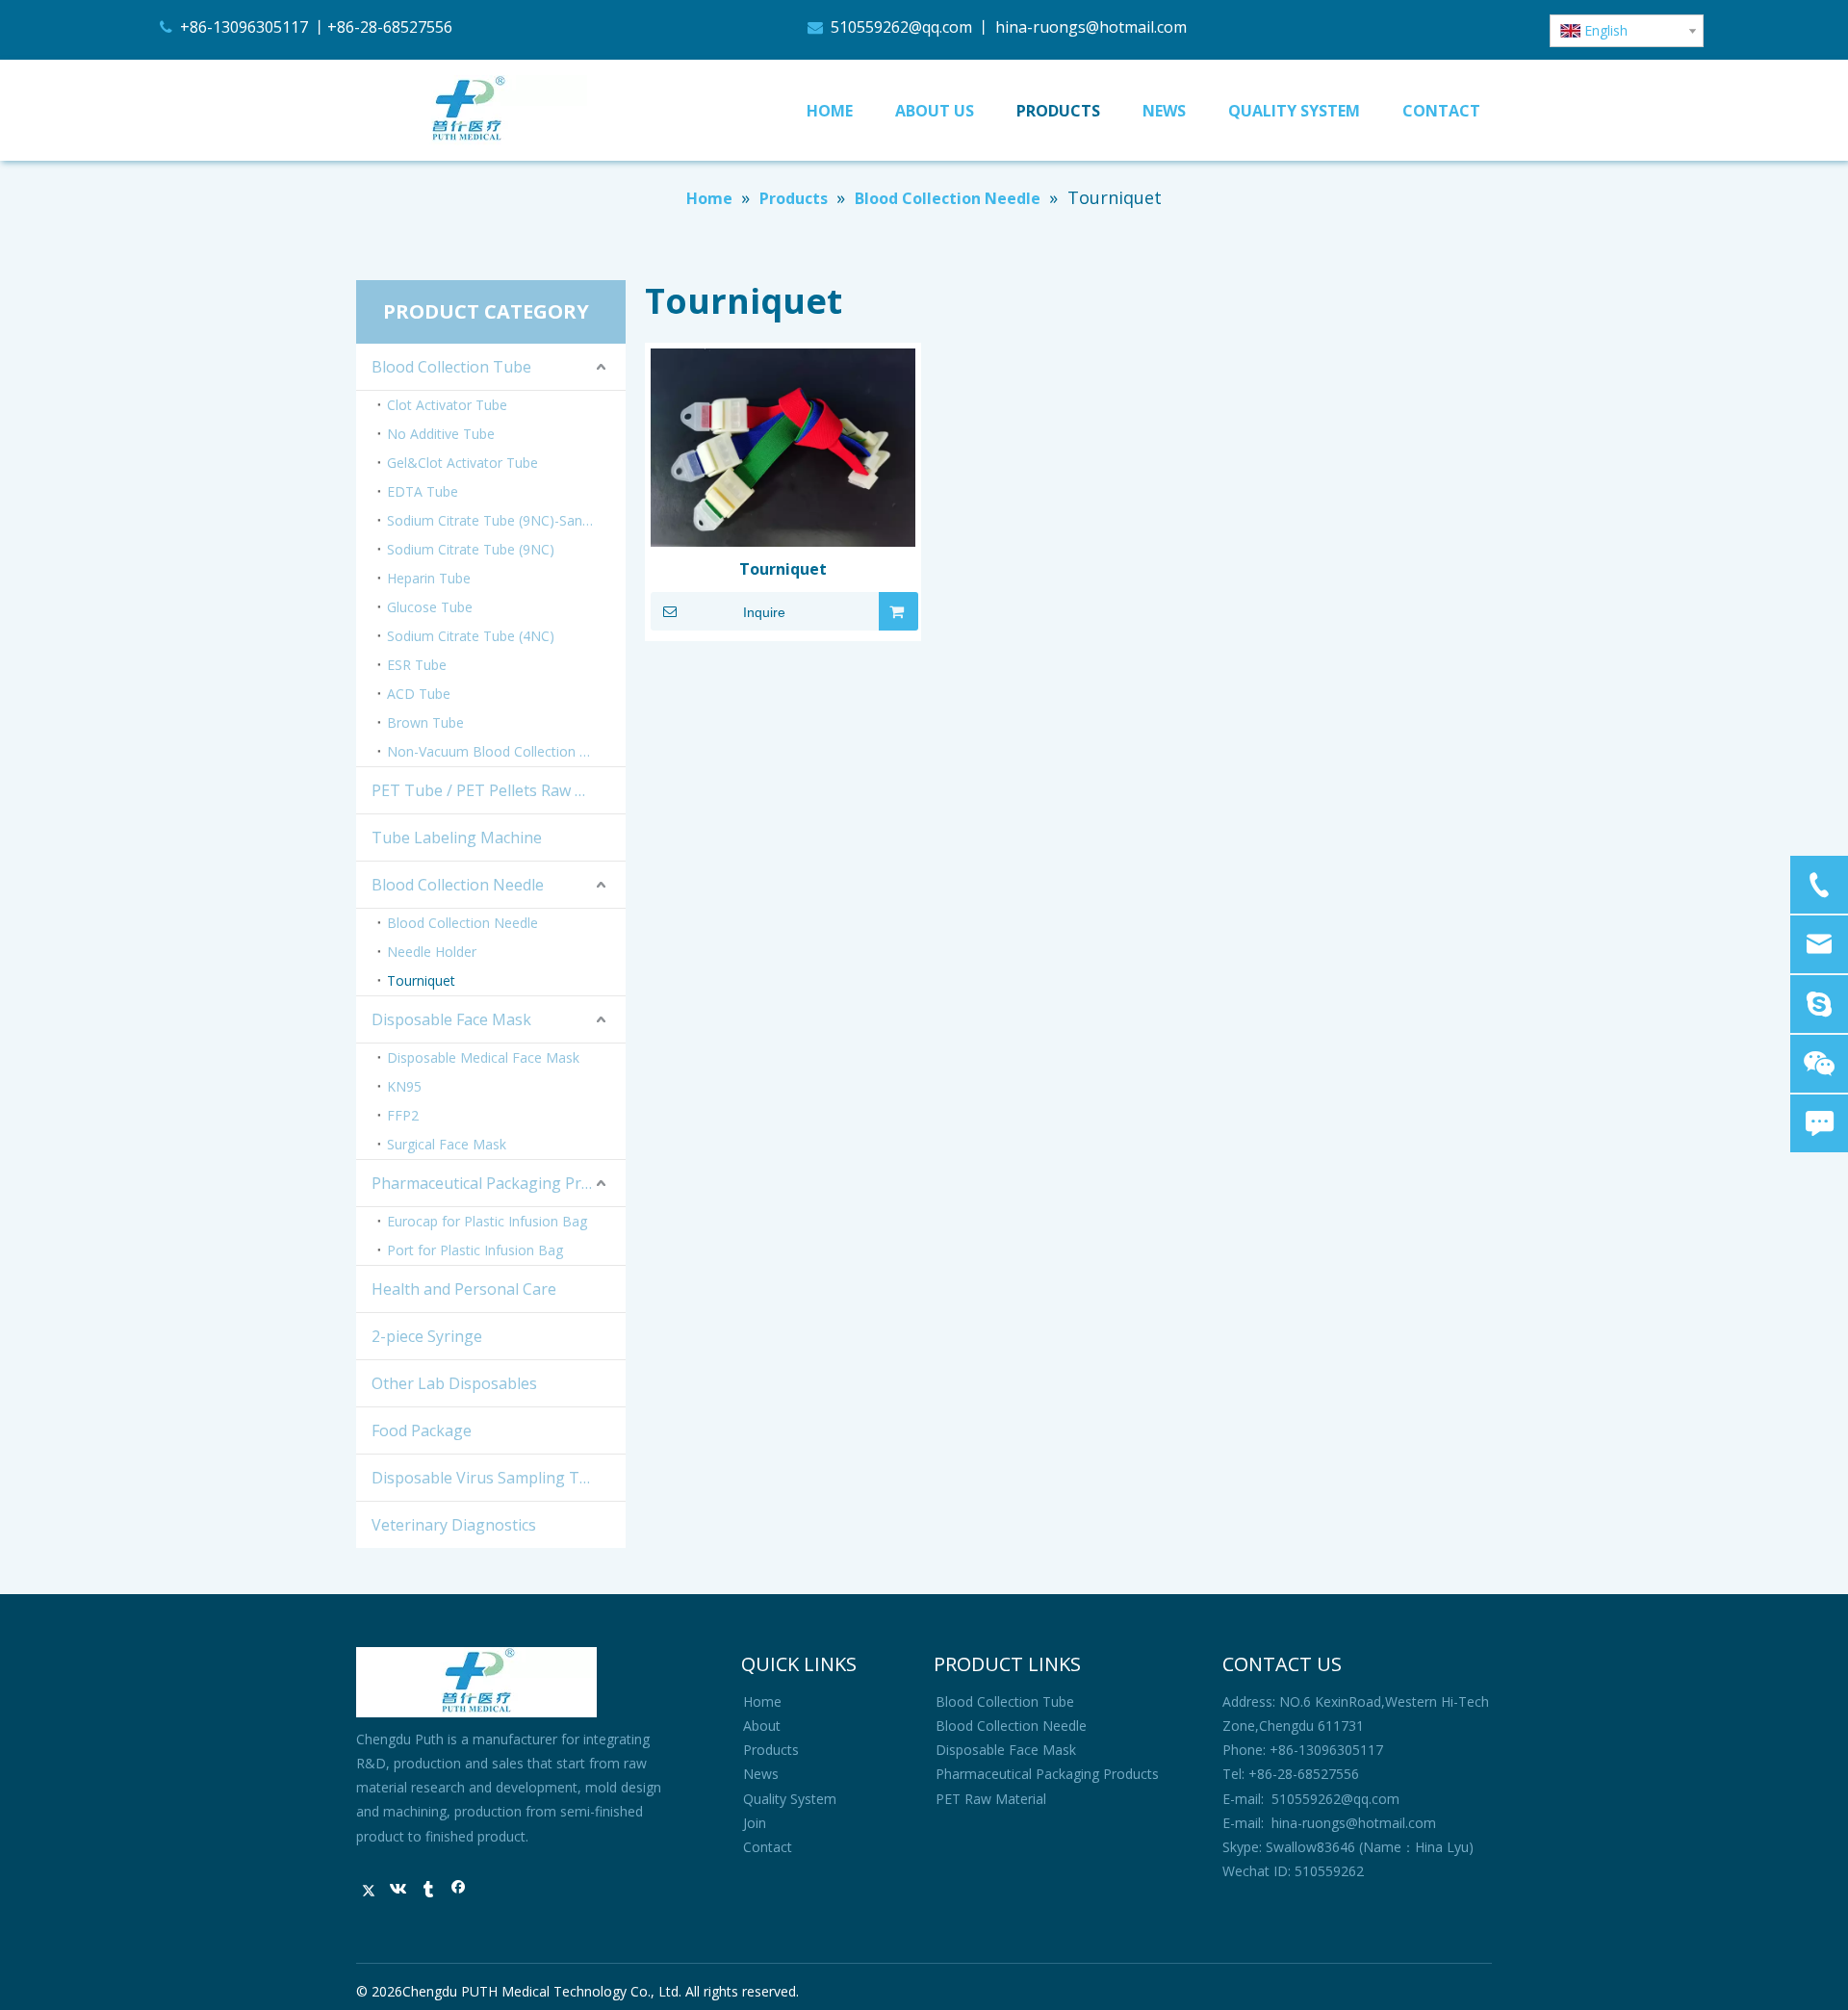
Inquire (764, 612)
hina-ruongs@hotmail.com (1095, 27)
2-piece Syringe (427, 1336)
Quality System (790, 1799)
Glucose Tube (430, 607)
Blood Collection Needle (458, 885)
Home (762, 1701)
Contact (768, 1847)
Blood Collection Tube (451, 367)
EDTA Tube (423, 491)
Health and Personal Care (464, 1289)
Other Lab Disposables (454, 1383)
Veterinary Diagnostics (454, 1525)
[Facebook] (459, 1891)
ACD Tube (419, 694)
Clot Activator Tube (447, 405)
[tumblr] (429, 1891)
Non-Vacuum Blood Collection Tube (499, 751)
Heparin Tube (429, 578)
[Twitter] (369, 1891)
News (761, 1774)
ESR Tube (417, 665)
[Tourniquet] (783, 446)
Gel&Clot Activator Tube (462, 463)
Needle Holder (432, 952)
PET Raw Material (991, 1799)
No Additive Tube (441, 434)
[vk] (399, 1891)
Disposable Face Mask (451, 1019)
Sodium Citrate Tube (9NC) (471, 549)
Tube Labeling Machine (457, 837)
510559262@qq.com (901, 27)
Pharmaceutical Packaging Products (499, 1183)
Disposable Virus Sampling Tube (489, 1478)
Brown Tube (425, 722)
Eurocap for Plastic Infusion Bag (487, 1221)
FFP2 (403, 1115)
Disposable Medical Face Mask (483, 1057)
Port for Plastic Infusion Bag (475, 1250)
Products (771, 1750)
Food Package (422, 1430)
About (762, 1726)
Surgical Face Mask (447, 1144)
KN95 (404, 1086)
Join (755, 1823)
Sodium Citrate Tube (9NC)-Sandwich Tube (506, 520)
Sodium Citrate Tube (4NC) (471, 636)
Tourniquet (421, 980)
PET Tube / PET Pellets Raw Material (499, 790)
